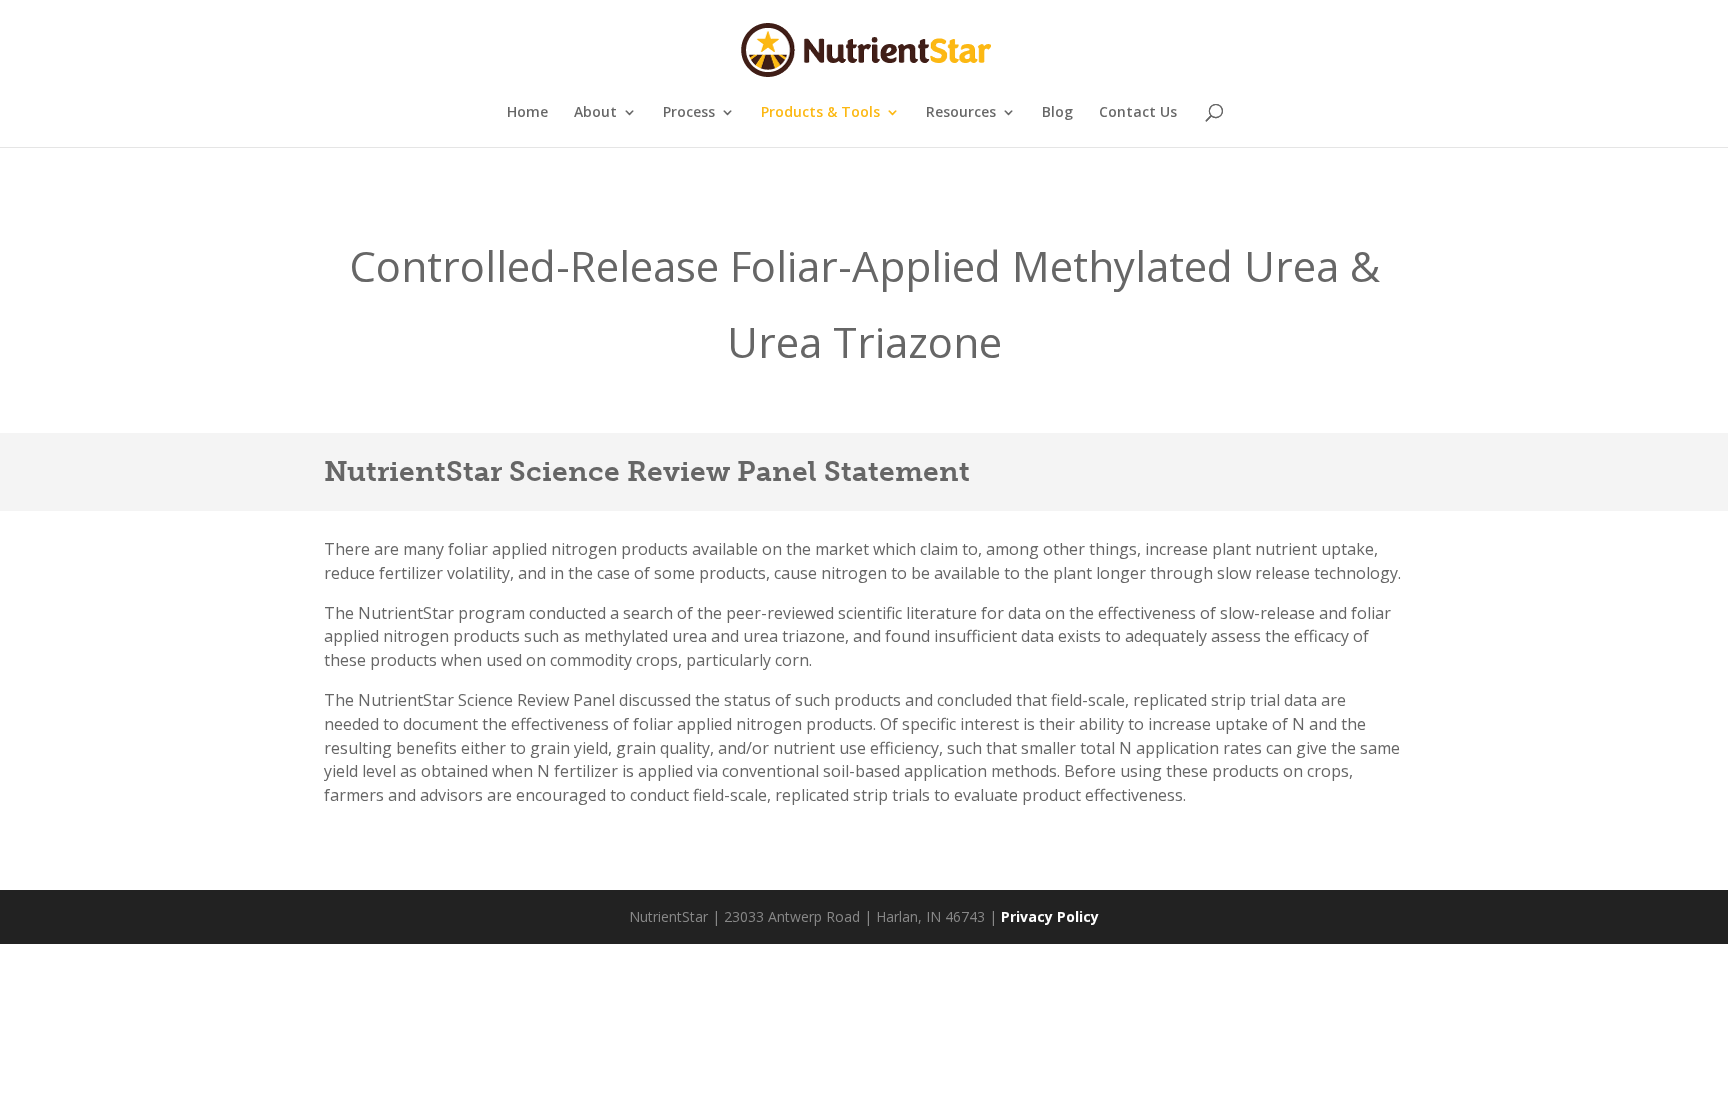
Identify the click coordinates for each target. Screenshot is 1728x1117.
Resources (961, 113)
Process (689, 113)
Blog (1057, 113)
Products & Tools (820, 113)
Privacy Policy (1050, 916)
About (595, 113)
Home (527, 113)
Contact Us (1138, 113)
